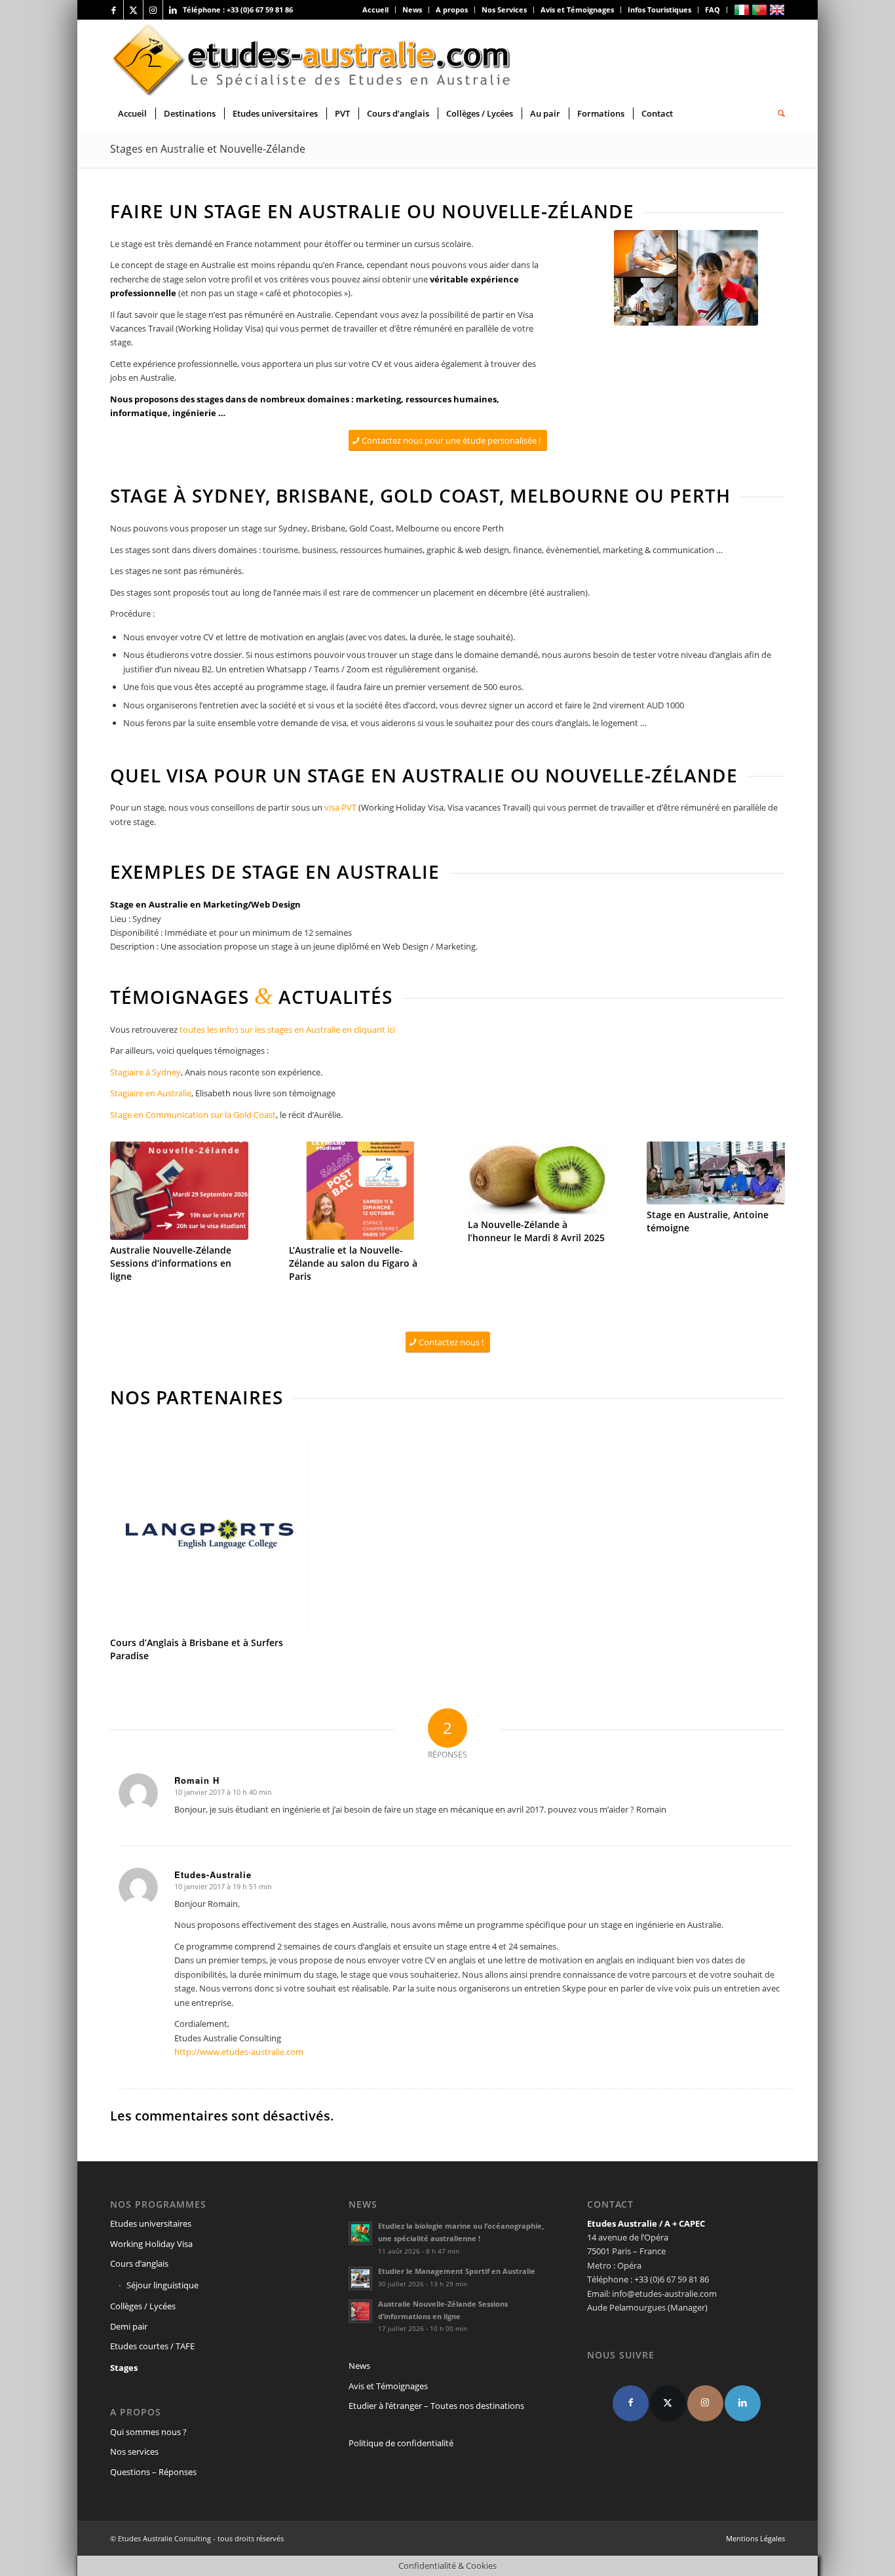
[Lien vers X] (133, 10)
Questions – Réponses (153, 2472)
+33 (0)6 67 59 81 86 (260, 10)
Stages (124, 2368)
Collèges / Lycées (143, 2306)
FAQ (713, 10)
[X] (668, 2403)
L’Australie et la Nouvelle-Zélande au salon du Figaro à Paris (353, 1263)
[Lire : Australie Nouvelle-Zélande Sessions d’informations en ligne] (360, 2311)
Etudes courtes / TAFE (152, 2346)
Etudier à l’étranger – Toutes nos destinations (436, 2406)
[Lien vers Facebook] (114, 10)
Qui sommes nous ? (148, 2432)
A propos (452, 10)
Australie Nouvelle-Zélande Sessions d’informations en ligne (171, 1263)
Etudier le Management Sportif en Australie (457, 2271)
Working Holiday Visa (151, 2244)
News (412, 10)
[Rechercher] (777, 113)
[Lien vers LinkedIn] (173, 10)
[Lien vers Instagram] (153, 10)
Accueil (375, 10)
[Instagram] (705, 2403)
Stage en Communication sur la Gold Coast (193, 1115)
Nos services (134, 2451)
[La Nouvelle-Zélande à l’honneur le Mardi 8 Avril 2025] (537, 1178)
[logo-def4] (313, 58)
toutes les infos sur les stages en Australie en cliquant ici (287, 1029)
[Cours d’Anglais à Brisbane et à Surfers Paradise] (209, 1534)
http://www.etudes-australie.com (239, 2052)
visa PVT (341, 807)
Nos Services (504, 10)
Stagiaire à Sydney (145, 1072)
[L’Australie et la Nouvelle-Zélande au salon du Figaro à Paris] (358, 1191)
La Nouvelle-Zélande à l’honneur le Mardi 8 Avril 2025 (536, 1231)
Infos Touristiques (659, 10)
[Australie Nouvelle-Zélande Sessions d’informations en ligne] (179, 1191)
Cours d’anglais (139, 2263)
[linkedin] (743, 2403)
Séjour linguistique (162, 2285)
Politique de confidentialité (401, 2443)
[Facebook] (631, 2403)
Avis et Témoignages (577, 10)
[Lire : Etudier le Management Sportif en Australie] (360, 2278)
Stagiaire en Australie (151, 1093)
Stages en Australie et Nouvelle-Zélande (208, 149)
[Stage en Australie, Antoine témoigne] (716, 1173)
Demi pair (129, 2326)
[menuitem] (376, 10)
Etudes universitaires (151, 2223)
